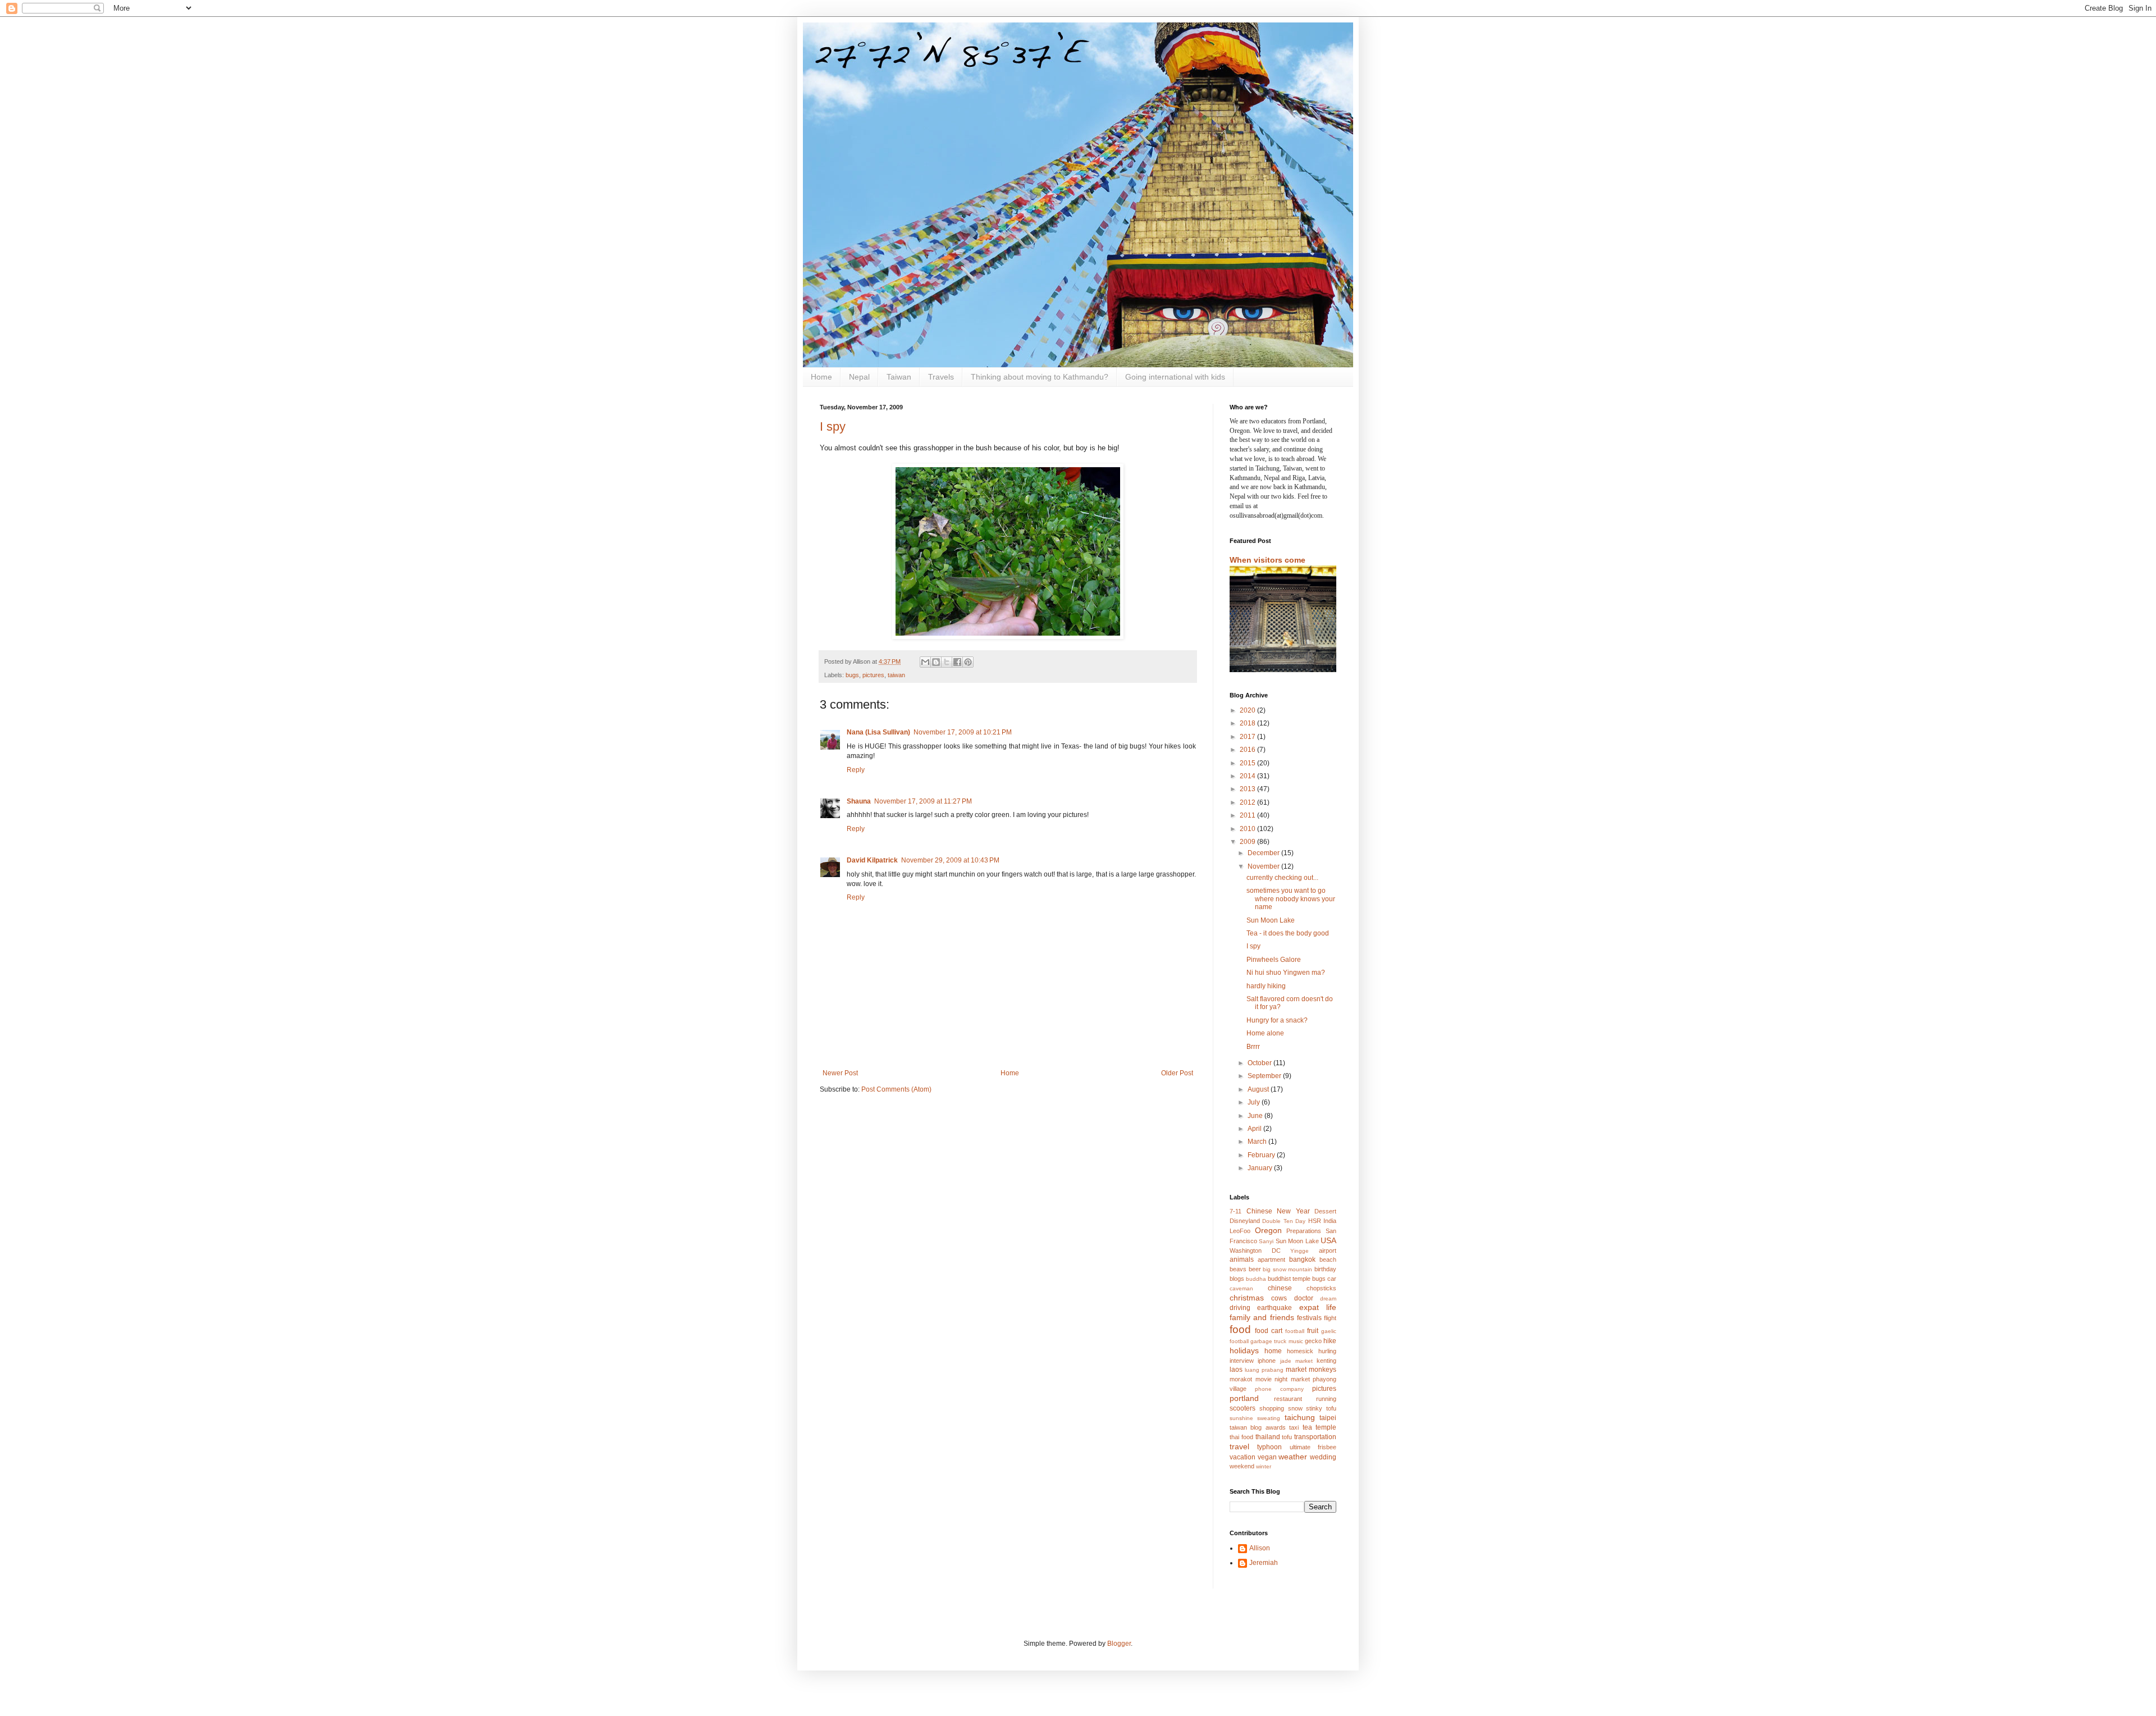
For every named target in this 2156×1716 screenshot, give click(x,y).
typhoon (1269, 1447)
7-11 (1235, 1211)
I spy (833, 426)
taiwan (896, 675)
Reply (856, 770)
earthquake (1275, 1308)
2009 (1248, 842)
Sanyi (1266, 1241)
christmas (1247, 1298)
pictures (873, 675)
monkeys (1323, 1370)
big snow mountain (1287, 1269)
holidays (1244, 1350)
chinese (1280, 1288)
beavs (1238, 1269)
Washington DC (1255, 1251)
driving (1240, 1308)
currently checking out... (1282, 878)
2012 (1248, 802)
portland (1244, 1398)
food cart (1269, 1331)
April (1255, 1129)
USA (1328, 1240)
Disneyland (1245, 1221)
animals (1242, 1259)
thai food (1241, 1437)
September (1265, 1076)
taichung (1300, 1417)
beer (1255, 1269)
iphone (1267, 1361)
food (1240, 1329)
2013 (1248, 789)
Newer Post (840, 1073)
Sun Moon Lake (1271, 920)
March (1258, 1142)
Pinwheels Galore (1274, 960)
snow (1295, 1408)
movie (1264, 1379)
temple (1326, 1427)
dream (1328, 1299)
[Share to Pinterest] (968, 662)
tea (1307, 1427)
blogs (1237, 1279)
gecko (1313, 1341)
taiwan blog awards (1258, 1427)
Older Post (1177, 1073)
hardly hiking (1266, 986)
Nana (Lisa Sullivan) (878, 732)
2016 (1248, 750)
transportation (1315, 1437)
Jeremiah (1264, 1563)
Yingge (1299, 1251)
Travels (941, 377)
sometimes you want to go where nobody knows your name (1291, 899)
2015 (1248, 763)
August (1259, 1089)
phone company (1279, 1389)
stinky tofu (1321, 1408)
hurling (1327, 1351)
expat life (1318, 1307)
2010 (1248, 829)
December (1264, 853)
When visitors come (1267, 560)
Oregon (1268, 1230)
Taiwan (899, 377)
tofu (1287, 1437)
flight (1330, 1318)
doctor (1304, 1298)
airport (1328, 1251)
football (1295, 1331)
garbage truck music (1276, 1341)
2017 (1248, 737)
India (1330, 1221)
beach (1328, 1259)
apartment (1271, 1259)
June (1256, 1116)
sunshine (1241, 1418)
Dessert (1325, 1211)
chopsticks (1321, 1288)
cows (1279, 1298)
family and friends (1262, 1317)
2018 (1248, 723)
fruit (1313, 1331)
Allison (1260, 1548)
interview (1242, 1361)
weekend (1242, 1466)
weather (1293, 1457)
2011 (1248, 815)
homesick (1300, 1351)
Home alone (1265, 1033)
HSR (1315, 1221)
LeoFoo (1240, 1231)
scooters (1243, 1408)
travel (1239, 1446)
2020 (1248, 710)
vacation (1243, 1457)
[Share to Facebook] (957, 662)
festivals (1309, 1318)
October (1260, 1063)
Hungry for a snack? (1277, 1020)
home (1273, 1351)
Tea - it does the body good (1288, 933)
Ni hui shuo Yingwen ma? (1286, 973)
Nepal (859, 377)
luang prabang (1264, 1370)
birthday (1325, 1269)
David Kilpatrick (872, 860)
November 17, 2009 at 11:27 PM (923, 801)
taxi (1294, 1427)
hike (1330, 1341)
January (1261, 1168)
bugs (852, 675)
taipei (1328, 1418)
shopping (1272, 1408)
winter (1264, 1466)
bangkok (1302, 1259)
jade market (1296, 1361)
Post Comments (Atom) (896, 1089)
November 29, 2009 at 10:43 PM (950, 860)
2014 (1248, 776)
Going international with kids (1175, 377)
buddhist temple (1289, 1279)
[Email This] (925, 662)
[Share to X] (947, 662)
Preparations (1304, 1231)
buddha (1256, 1279)
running (1326, 1399)
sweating (1269, 1418)
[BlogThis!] (936, 662)
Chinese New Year (1278, 1211)
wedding (1323, 1457)
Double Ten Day (1284, 1221)
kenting (1326, 1361)
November (1264, 866)
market (1296, 1370)
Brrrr (1253, 1047)
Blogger (1119, 1644)
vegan (1267, 1457)
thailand (1268, 1437)
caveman (1241, 1288)
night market (1292, 1379)
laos (1236, 1370)
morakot (1241, 1379)
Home (821, 377)
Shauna (859, 801)
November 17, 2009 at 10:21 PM (963, 732)
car (1332, 1279)
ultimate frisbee (1313, 1447)
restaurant (1288, 1399)
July (1255, 1102)
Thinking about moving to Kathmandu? (1040, 377)
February (1262, 1155)
